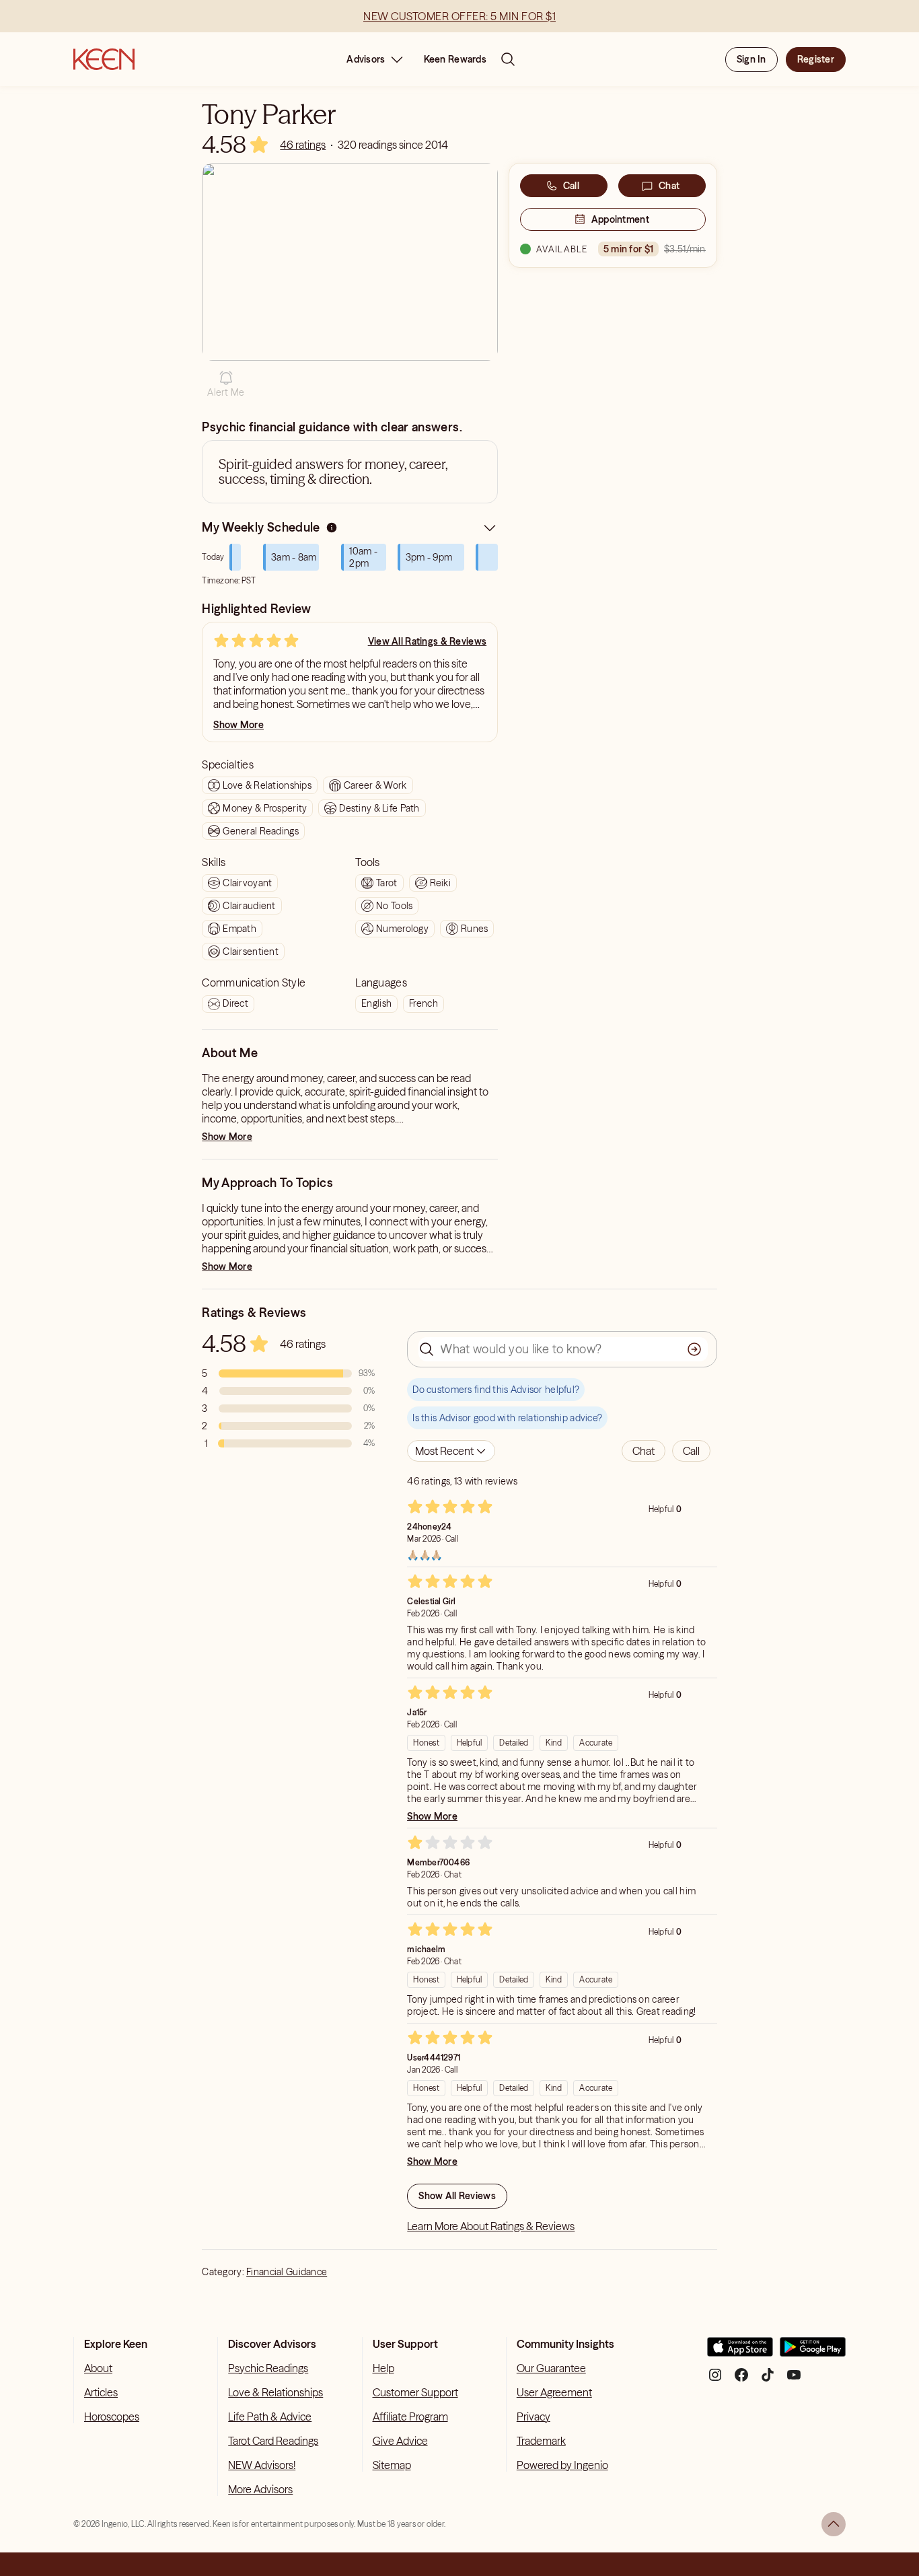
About (98, 2368)
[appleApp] (740, 2352)
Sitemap (392, 2465)
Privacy (534, 2417)
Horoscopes (112, 2417)
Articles (101, 2392)
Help (383, 2368)
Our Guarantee (551, 2368)
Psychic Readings (268, 2368)
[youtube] (794, 2380)
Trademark (541, 2441)
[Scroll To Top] (834, 2524)
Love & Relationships (275, 2392)
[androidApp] (813, 2352)
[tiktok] (768, 2380)
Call (571, 186)
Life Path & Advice (270, 2417)
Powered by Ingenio (562, 2465)
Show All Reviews (457, 2196)
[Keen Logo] (104, 59)
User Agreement (554, 2392)
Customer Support (415, 2392)
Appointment (620, 219)
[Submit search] (694, 1349)
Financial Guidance (287, 2272)
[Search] (508, 59)
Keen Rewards (455, 59)
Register (816, 59)
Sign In (751, 59)
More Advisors (260, 2489)
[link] (303, 145)
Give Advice (400, 2441)
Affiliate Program (410, 2417)
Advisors (366, 59)
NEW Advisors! (262, 2465)
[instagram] (715, 2380)
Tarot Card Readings (273, 2441)
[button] (226, 384)
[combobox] (451, 1451)
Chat (669, 186)
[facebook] (741, 2380)
